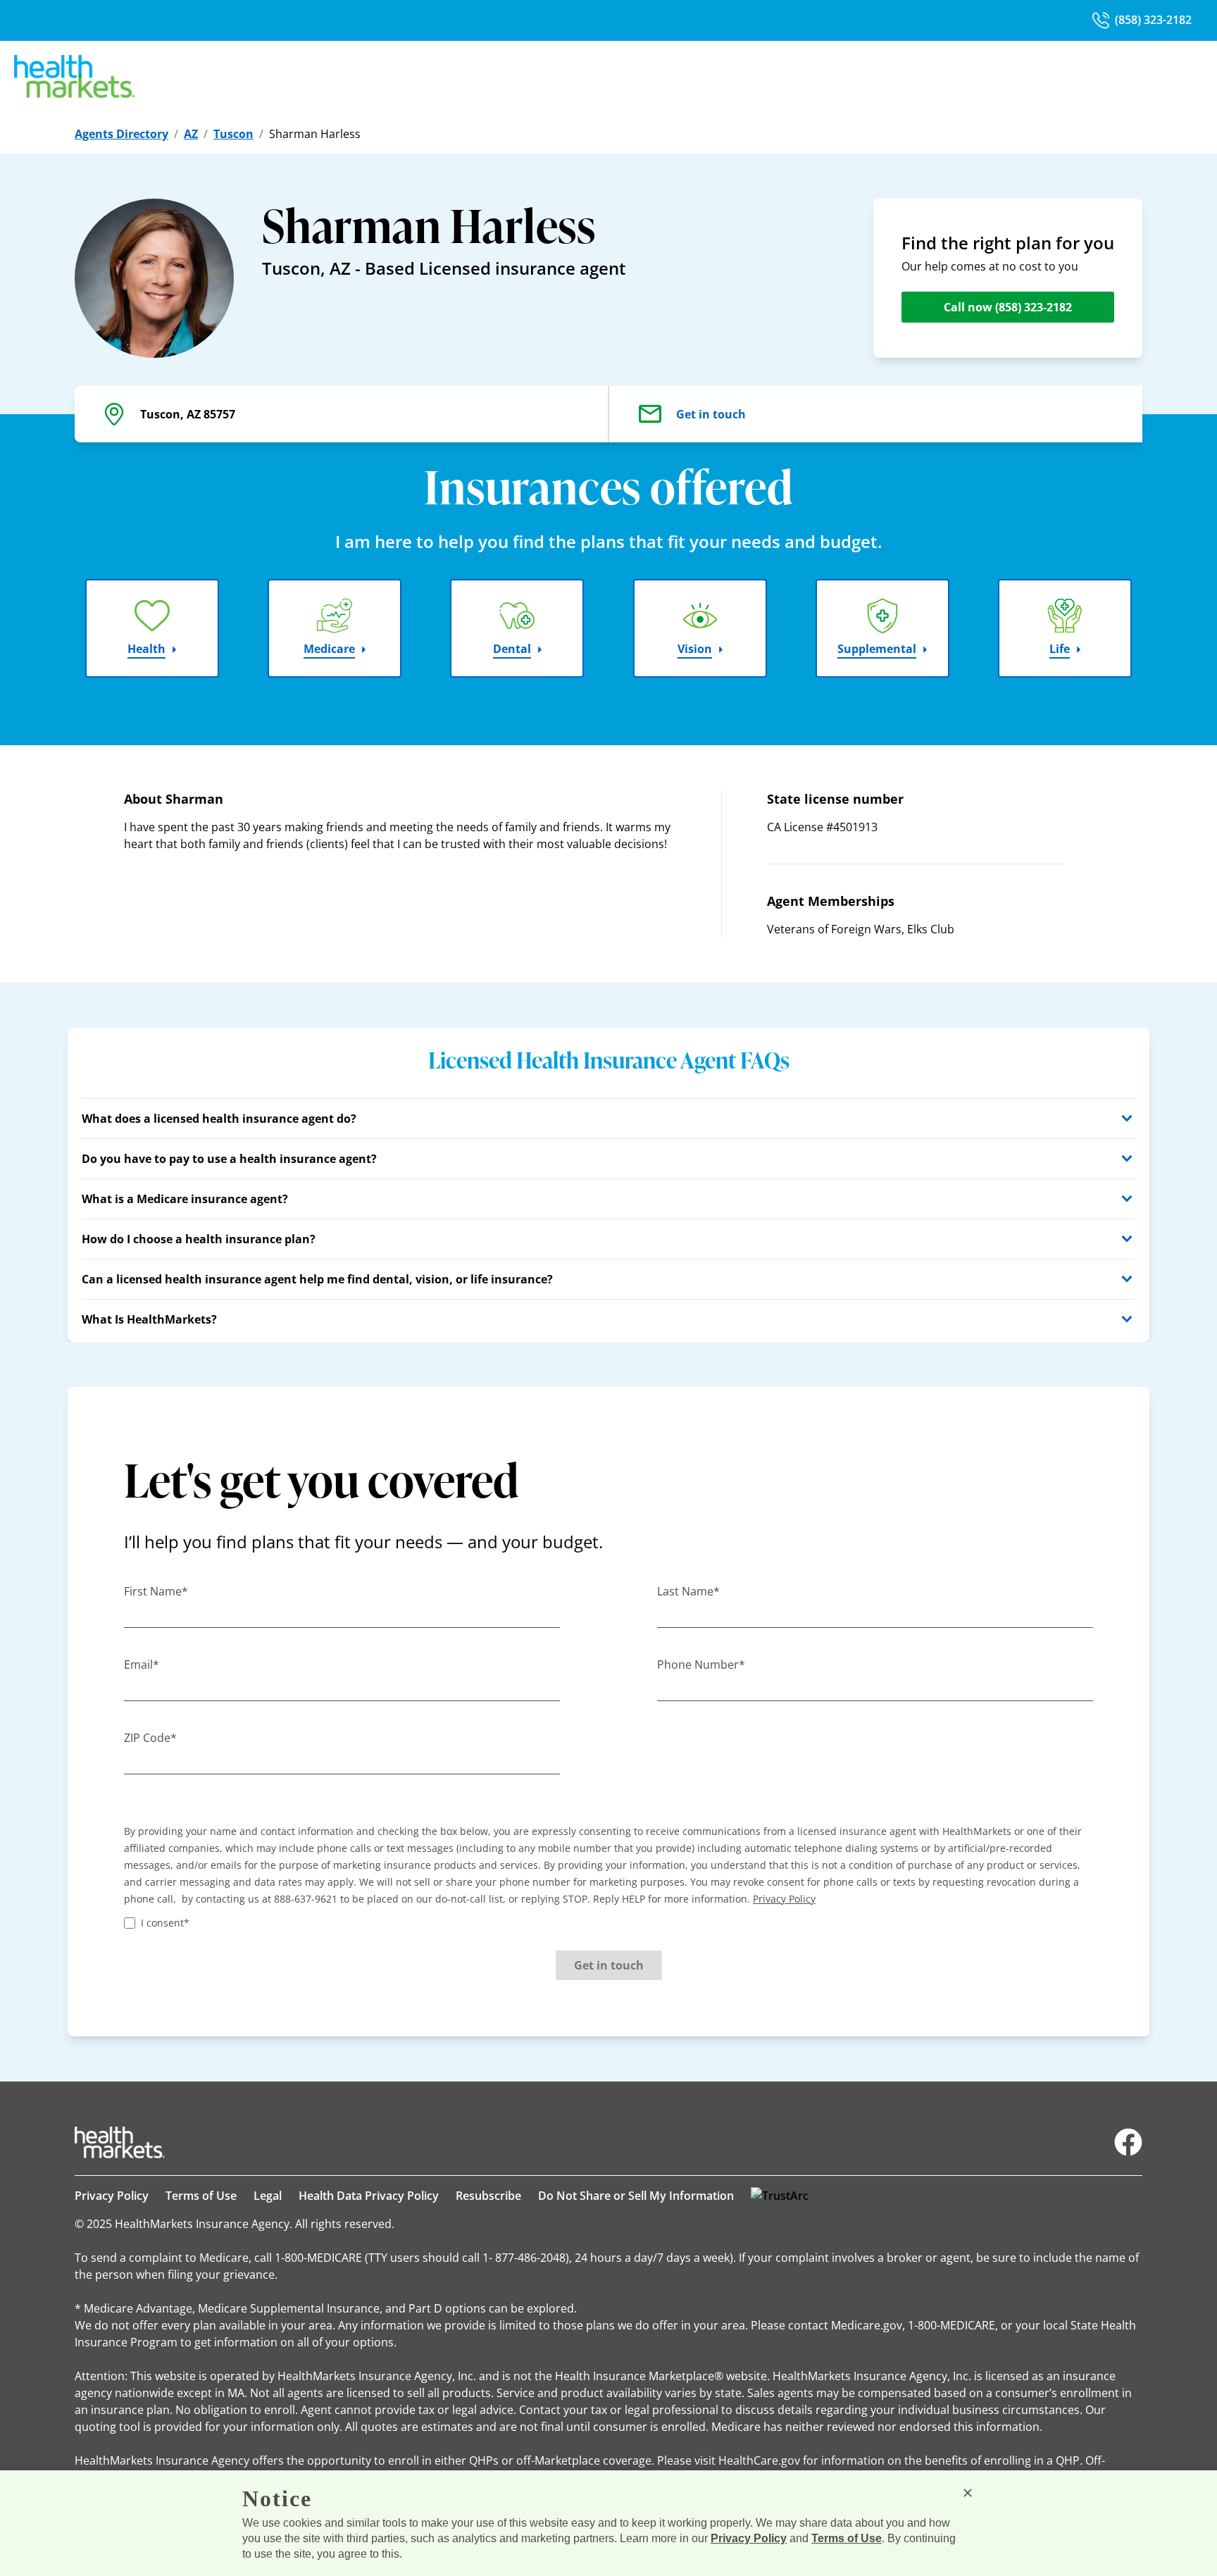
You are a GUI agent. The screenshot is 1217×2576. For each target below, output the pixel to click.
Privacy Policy (112, 2196)
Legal (268, 2196)
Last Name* (688, 1591)
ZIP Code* (150, 1738)
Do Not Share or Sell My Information (636, 2196)
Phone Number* (701, 1665)
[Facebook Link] (1128, 2142)
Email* (142, 1665)
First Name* (156, 1591)
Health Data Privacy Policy (369, 2196)
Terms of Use (201, 2196)
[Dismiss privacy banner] (968, 2493)
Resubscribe (488, 2196)
